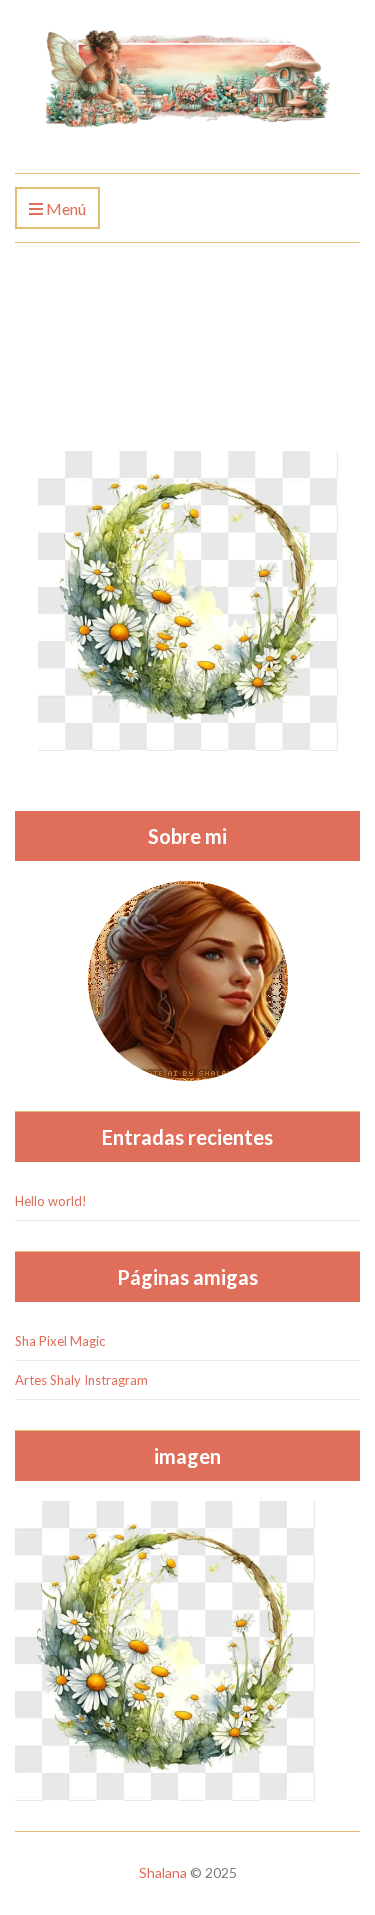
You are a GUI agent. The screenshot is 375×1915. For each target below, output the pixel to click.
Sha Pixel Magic (60, 1341)
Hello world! (51, 1201)
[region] (187, 1744)
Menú (64, 208)
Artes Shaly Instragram (81, 1380)
